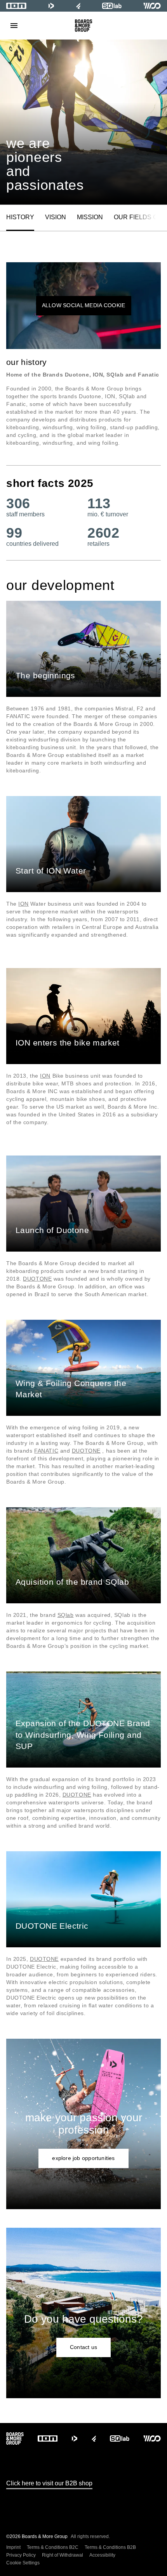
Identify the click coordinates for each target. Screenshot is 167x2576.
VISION (56, 217)
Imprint (13, 2547)
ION (23, 904)
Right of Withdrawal (63, 2555)
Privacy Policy (21, 2555)
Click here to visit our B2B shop (49, 2483)
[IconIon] (16, 6)
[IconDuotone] (51, 6)
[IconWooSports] (152, 6)
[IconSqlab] (112, 6)
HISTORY (20, 217)
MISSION (90, 217)
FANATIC (46, 1451)
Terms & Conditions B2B (110, 2547)
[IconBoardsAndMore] (84, 26)
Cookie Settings (23, 2563)
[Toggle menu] (14, 26)
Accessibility (102, 2555)
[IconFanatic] (78, 6)
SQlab (66, 1615)
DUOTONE (37, 1279)
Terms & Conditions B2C (53, 2547)
